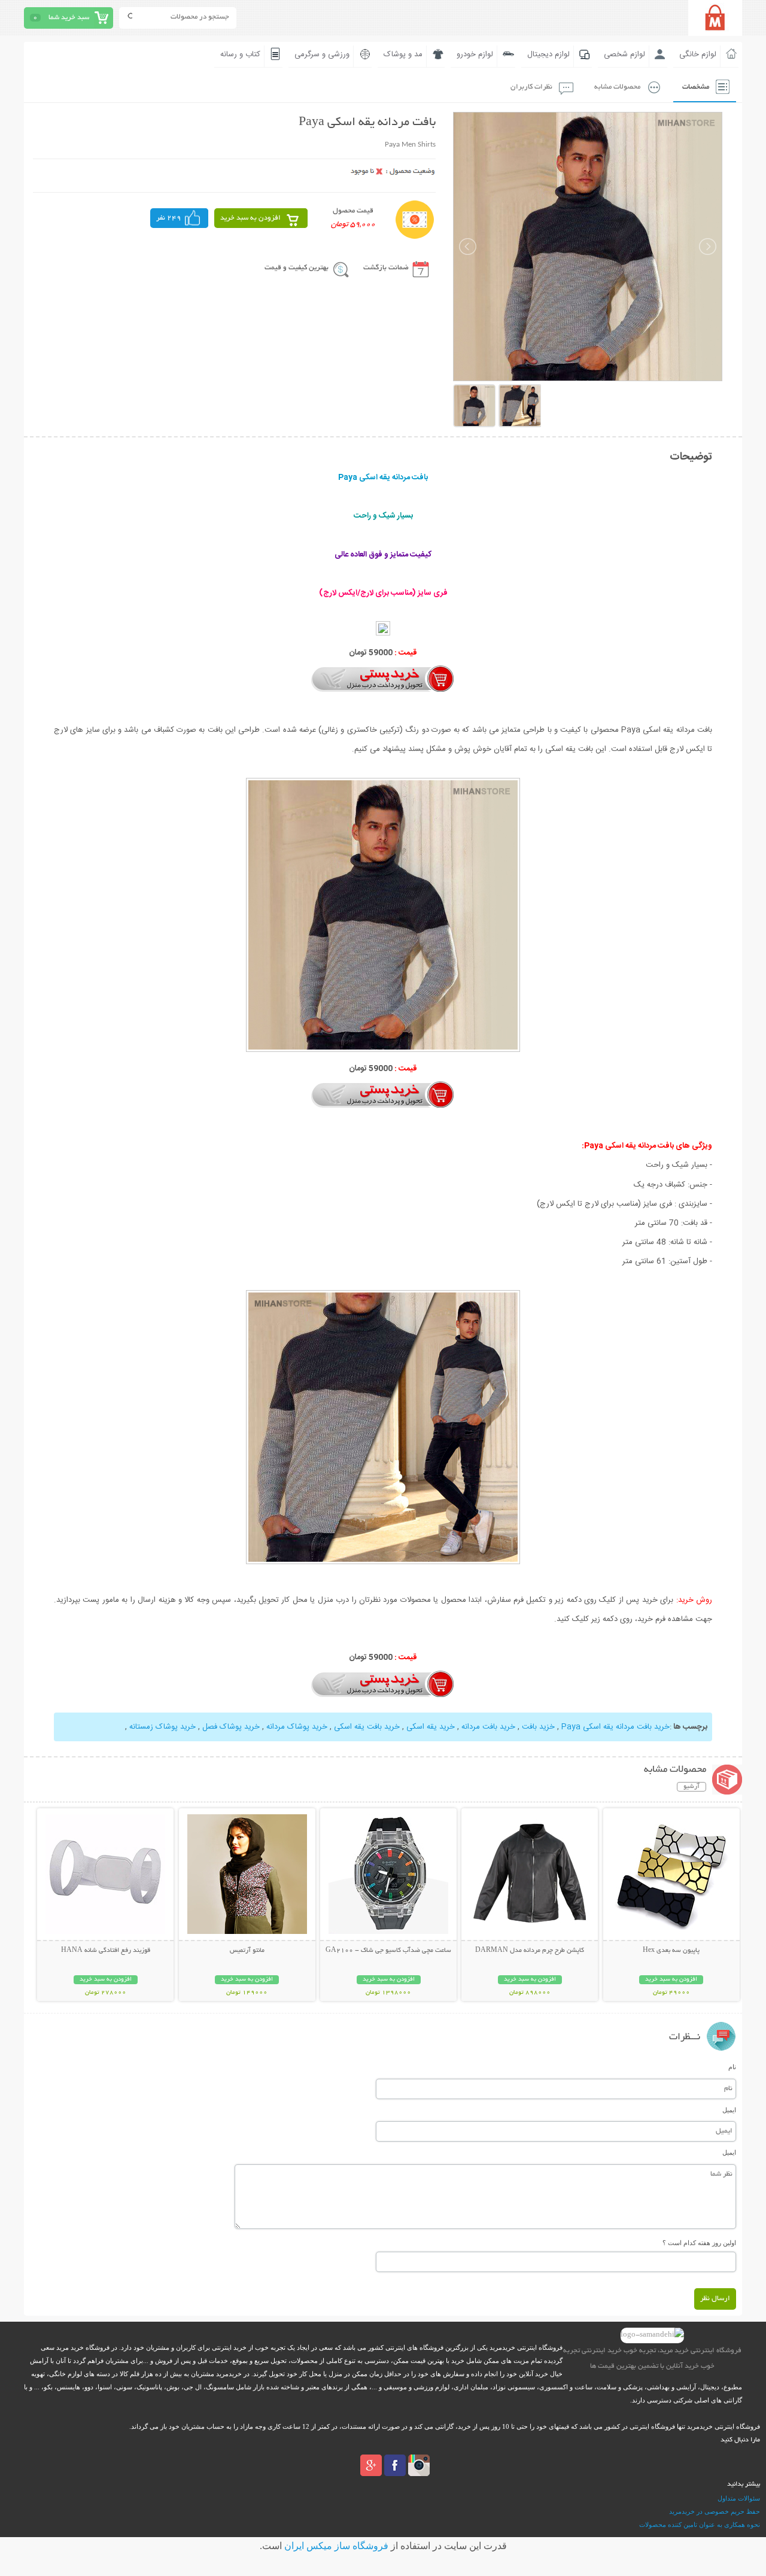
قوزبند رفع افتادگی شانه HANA (106, 1951)
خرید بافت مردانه (488, 1727)
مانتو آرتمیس (247, 1951)
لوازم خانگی (698, 54)
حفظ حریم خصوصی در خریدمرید (715, 2511)
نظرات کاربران (531, 87)
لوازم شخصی (624, 54)
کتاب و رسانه (240, 54)
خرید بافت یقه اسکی (367, 1727)
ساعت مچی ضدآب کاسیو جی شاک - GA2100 (388, 1951)
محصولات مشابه (617, 87)
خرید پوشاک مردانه (297, 1727)
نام (732, 2067)
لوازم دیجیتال (548, 54)
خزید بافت (538, 1727)
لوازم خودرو (475, 54)
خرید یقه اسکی (431, 1727)
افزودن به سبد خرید (250, 218)
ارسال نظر (715, 2299)
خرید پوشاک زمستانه (162, 1727)
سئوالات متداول (739, 2498)
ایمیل (729, 2110)
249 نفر (169, 218)
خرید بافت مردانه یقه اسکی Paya (615, 1727)
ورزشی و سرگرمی (322, 54)
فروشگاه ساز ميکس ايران (336, 2546)
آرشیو (691, 1787)
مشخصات (696, 87)
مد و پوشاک (403, 54)
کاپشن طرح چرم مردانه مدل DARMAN (530, 1951)
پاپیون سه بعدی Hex (671, 1951)
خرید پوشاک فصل (231, 1727)
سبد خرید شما (69, 18)
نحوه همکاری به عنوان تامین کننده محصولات (700, 2525)
